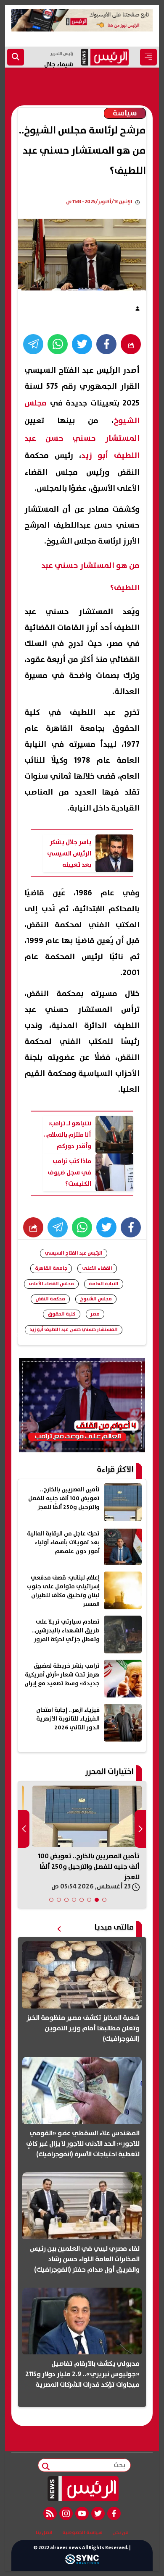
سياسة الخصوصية (82, 2533)
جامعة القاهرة (51, 1268)
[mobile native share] (33, 1227)
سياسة (125, 113)
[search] (16, 57)
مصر (95, 1314)
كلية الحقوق (62, 1314)
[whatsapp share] (58, 344)
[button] (104, 1900)
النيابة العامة (104, 1284)
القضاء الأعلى (97, 1268)
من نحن (120, 2533)
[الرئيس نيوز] (82, 2489)
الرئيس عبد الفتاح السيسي (74, 1253)
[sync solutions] (82, 2562)
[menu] (148, 57)
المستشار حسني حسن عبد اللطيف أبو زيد (74, 1330)
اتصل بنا (44, 2533)
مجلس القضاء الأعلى (51, 1284)
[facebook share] (106, 344)
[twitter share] (82, 344)
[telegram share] (33, 344)
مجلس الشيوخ (96, 1299)
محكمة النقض (50, 1299)
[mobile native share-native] (131, 344)
